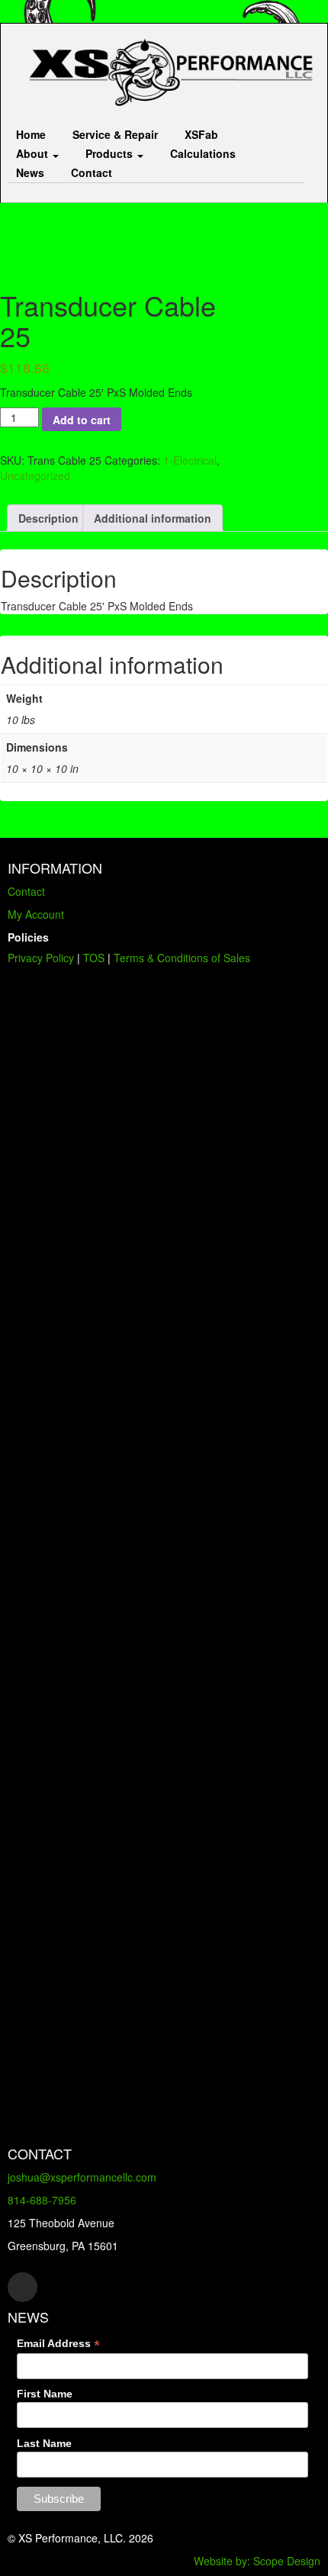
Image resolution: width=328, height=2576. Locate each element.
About (34, 153)
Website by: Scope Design (257, 2561)
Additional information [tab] (153, 518)
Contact (92, 172)
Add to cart (82, 420)
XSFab (201, 134)
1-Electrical (190, 460)
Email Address (58, 2344)
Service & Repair (115, 134)
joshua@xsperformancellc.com (82, 2177)
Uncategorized (35, 475)
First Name (45, 2394)
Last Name (44, 2443)
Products (111, 153)
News (30, 172)
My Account (36, 914)
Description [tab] (48, 518)
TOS (94, 958)
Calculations (203, 153)
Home (31, 134)
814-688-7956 (42, 2200)
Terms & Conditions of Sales (182, 958)
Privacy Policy (41, 958)
